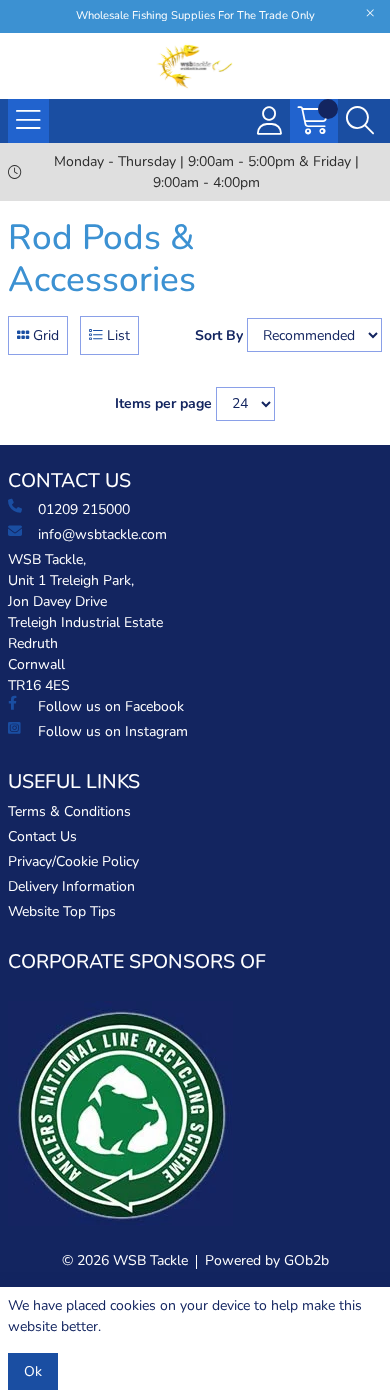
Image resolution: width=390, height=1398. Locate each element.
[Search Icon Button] (360, 121)
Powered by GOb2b (267, 1260)
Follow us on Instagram (113, 731)
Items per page (163, 403)
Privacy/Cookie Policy (73, 861)
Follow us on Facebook (111, 706)
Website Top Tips (62, 911)
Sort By (219, 335)
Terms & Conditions (69, 811)
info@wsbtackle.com (102, 534)
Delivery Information (71, 886)
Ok (33, 1371)
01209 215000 (84, 509)
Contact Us (42, 836)
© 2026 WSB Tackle (125, 1260)
